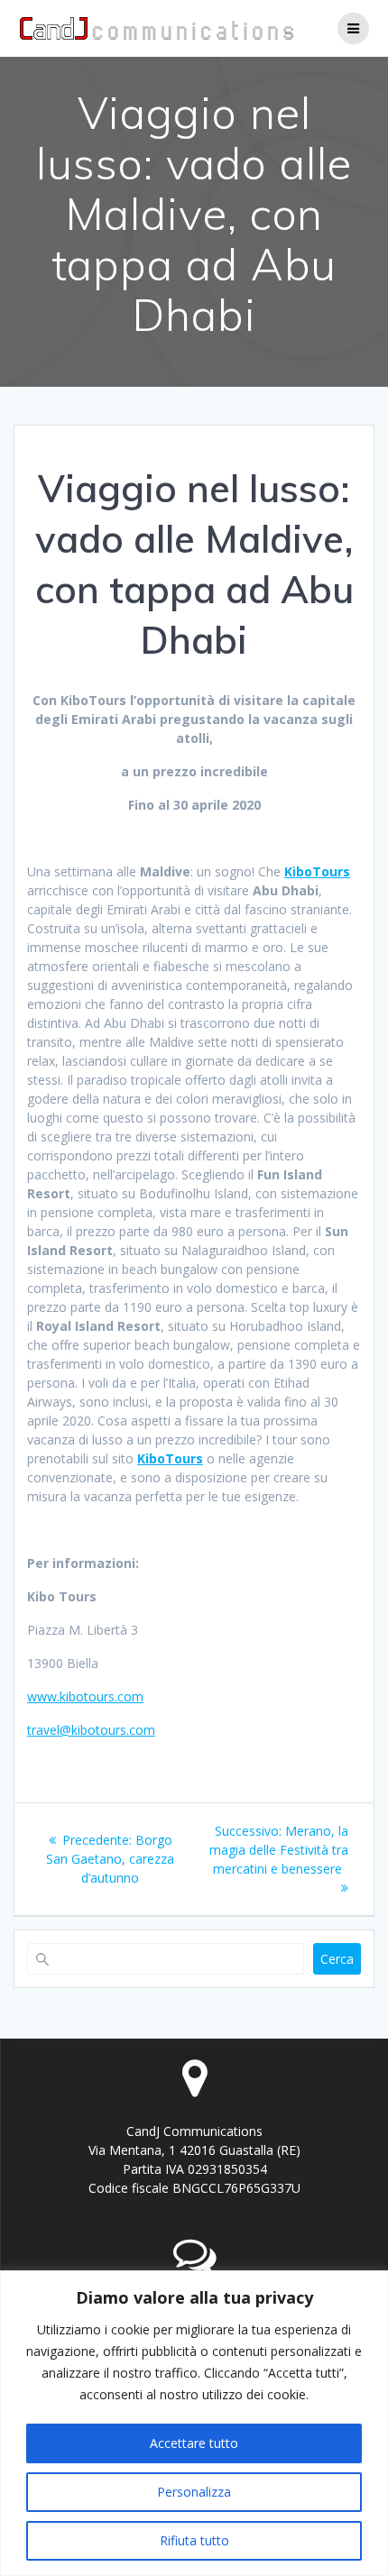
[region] (194, 2423)
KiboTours (317, 871)
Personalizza (194, 2492)
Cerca (337, 1959)
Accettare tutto (194, 2443)
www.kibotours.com (85, 1696)
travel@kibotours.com (91, 1730)
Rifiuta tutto (194, 2540)
